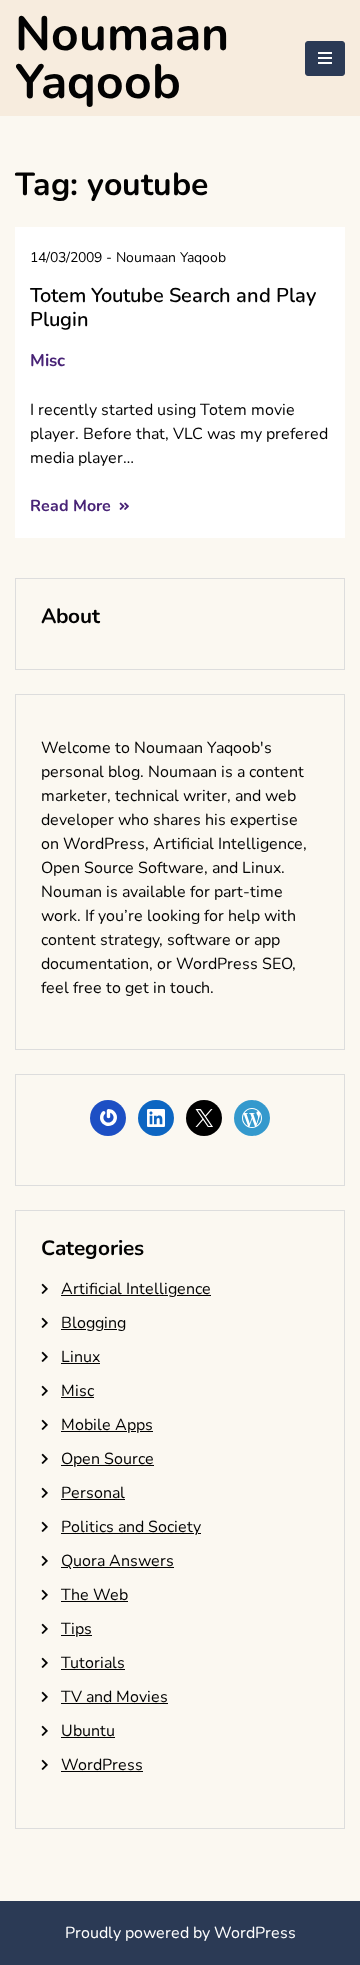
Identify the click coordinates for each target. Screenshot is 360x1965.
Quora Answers (117, 1561)
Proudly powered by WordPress (180, 1933)
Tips (76, 1629)
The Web (94, 1595)
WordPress (102, 1765)
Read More (72, 506)
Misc (47, 360)
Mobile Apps (107, 1425)
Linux (80, 1357)
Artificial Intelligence (136, 1289)
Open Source (107, 1459)
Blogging (93, 1323)
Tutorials (93, 1663)
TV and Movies (114, 1697)
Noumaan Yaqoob (122, 58)
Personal (93, 1493)
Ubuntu (88, 1731)
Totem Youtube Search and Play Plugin (173, 307)
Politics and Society (131, 1527)
